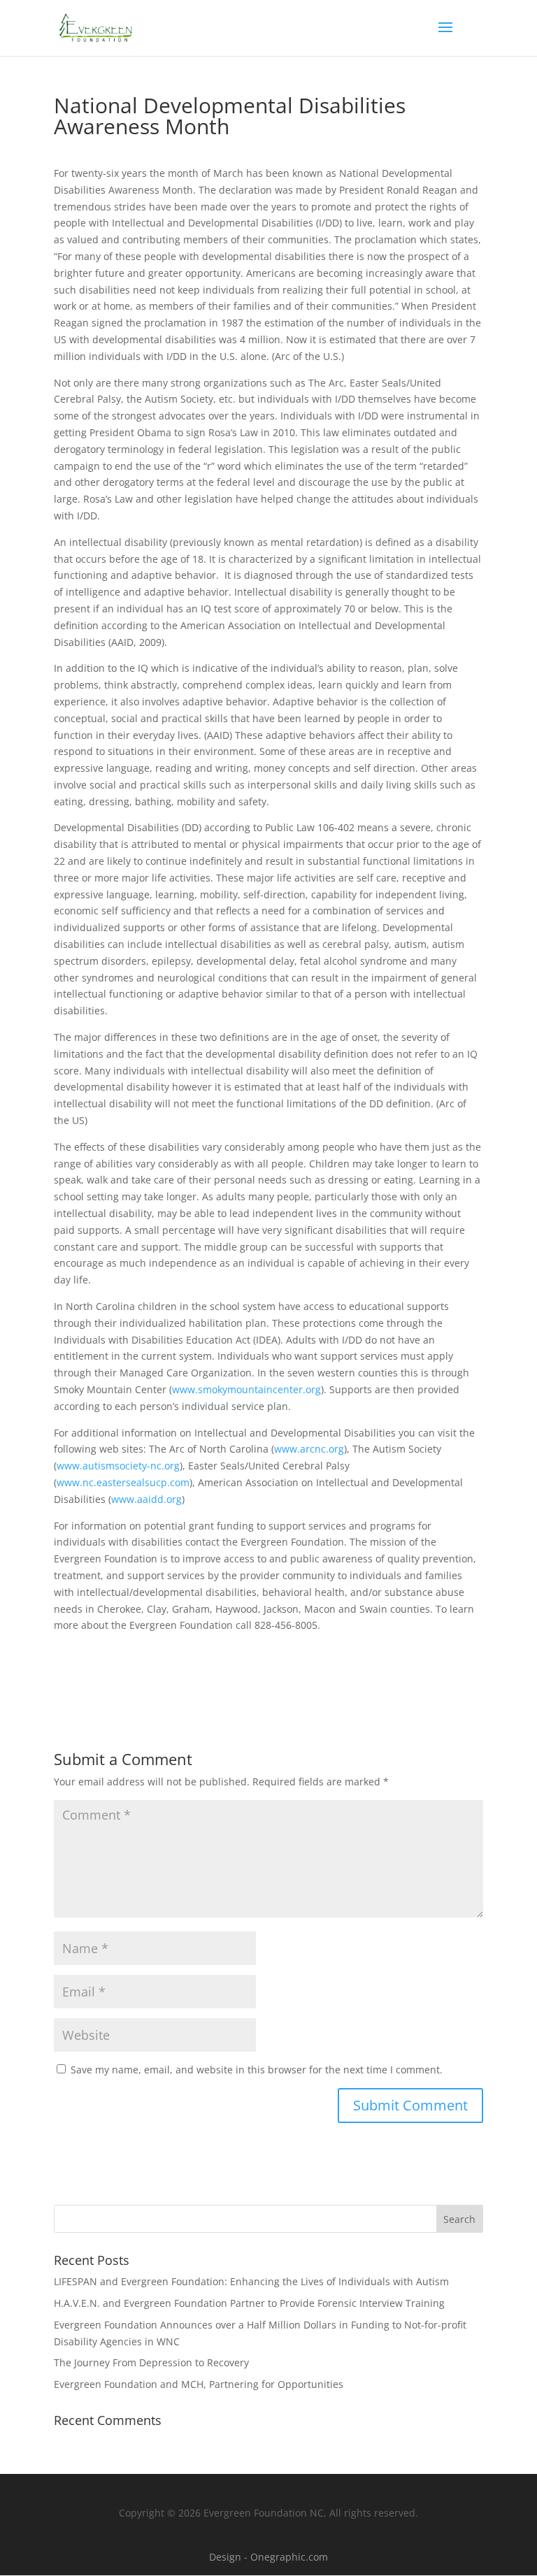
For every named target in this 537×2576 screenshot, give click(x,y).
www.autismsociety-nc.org (118, 1466)
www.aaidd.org (146, 1499)
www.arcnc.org (309, 1449)
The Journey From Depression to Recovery (151, 2362)
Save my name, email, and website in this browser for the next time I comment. (257, 2070)
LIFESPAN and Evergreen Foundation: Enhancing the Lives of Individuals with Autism (251, 2281)
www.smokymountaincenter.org (246, 1389)
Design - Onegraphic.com (268, 2557)
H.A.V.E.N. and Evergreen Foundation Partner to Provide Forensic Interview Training (249, 2303)
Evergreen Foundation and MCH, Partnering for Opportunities (199, 2384)
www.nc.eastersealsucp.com (123, 1482)
